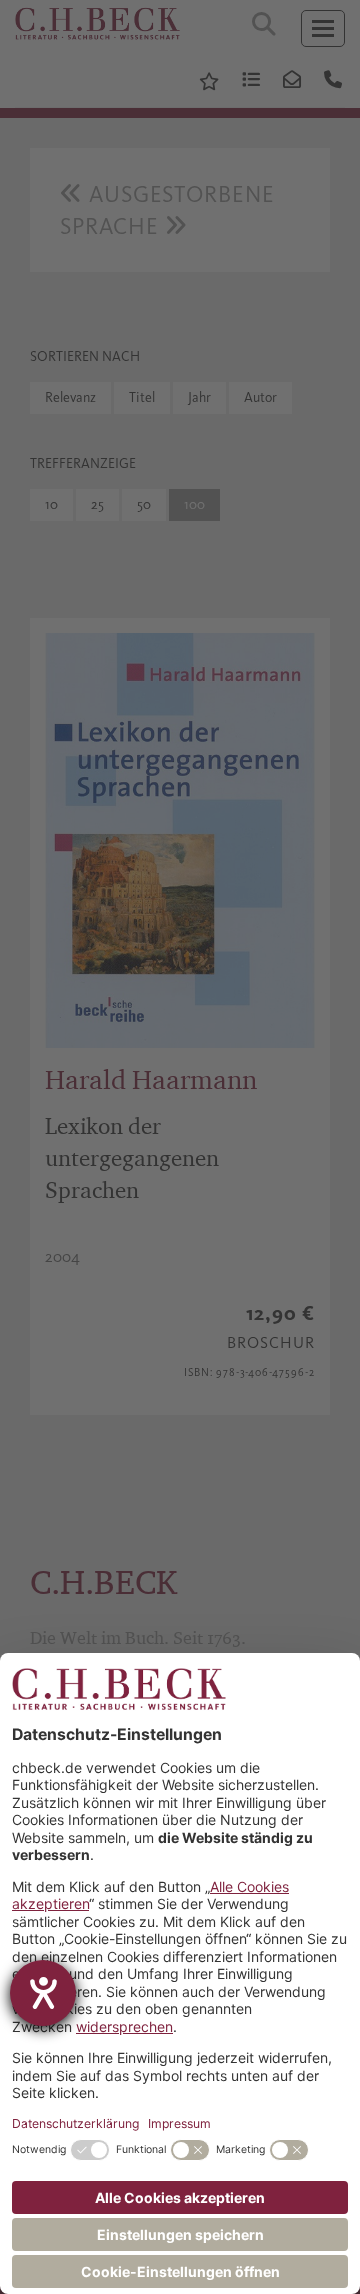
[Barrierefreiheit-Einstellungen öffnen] (43, 1993)
